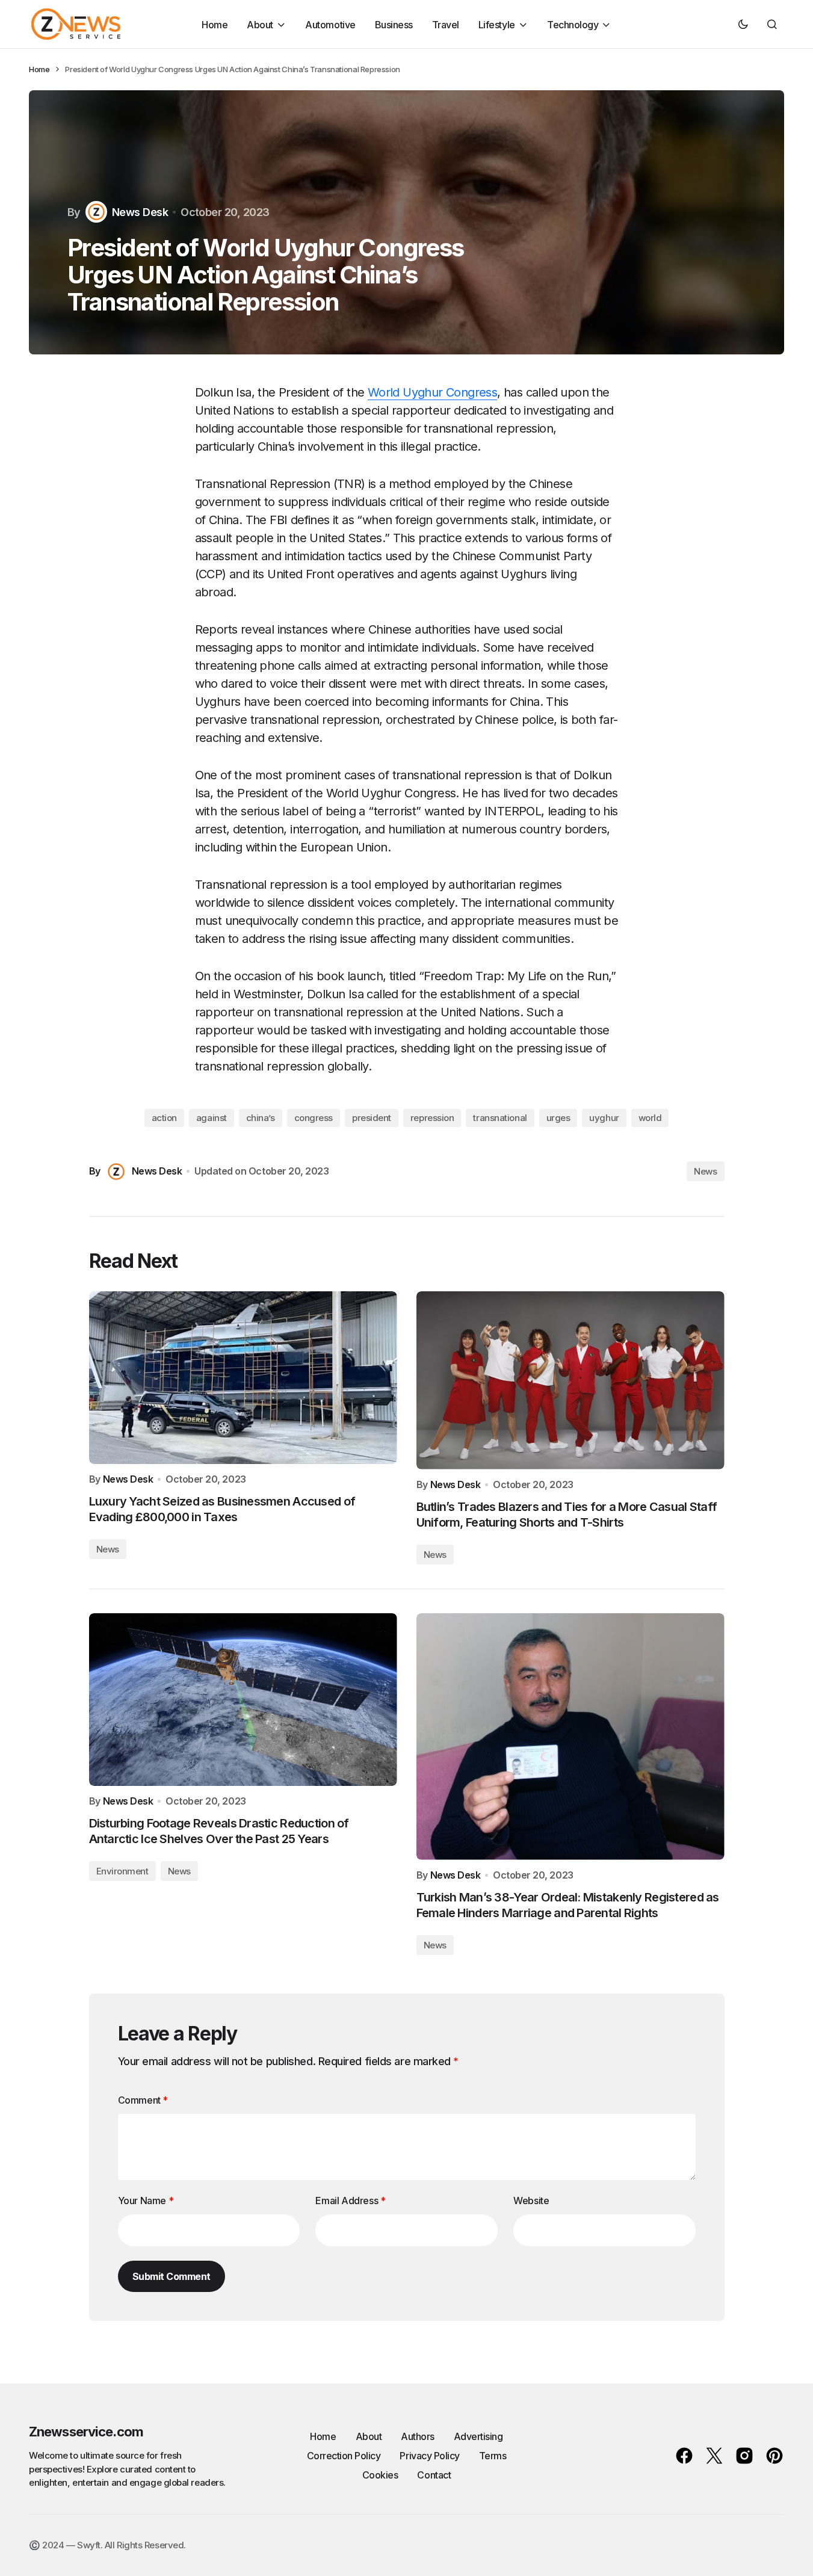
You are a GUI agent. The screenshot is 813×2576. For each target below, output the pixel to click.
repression (432, 1118)
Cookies (380, 2475)
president (372, 1118)
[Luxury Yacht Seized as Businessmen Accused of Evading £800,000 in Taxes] (243, 1378)
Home (39, 69)
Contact (434, 2475)
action (164, 1118)
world (650, 1118)
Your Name (146, 2201)
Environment (122, 1871)
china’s (261, 1118)
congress (314, 1118)
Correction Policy (344, 2456)
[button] (743, 24)
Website (531, 2201)
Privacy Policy (429, 2456)
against (212, 1118)
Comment (143, 2100)
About (369, 2436)
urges (558, 1118)
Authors (418, 2436)
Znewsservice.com (86, 2432)
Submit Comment (172, 2276)
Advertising (478, 2436)
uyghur (604, 1118)
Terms (493, 2456)
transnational (500, 1118)
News (705, 1171)
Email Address (350, 2201)
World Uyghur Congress (432, 392)
